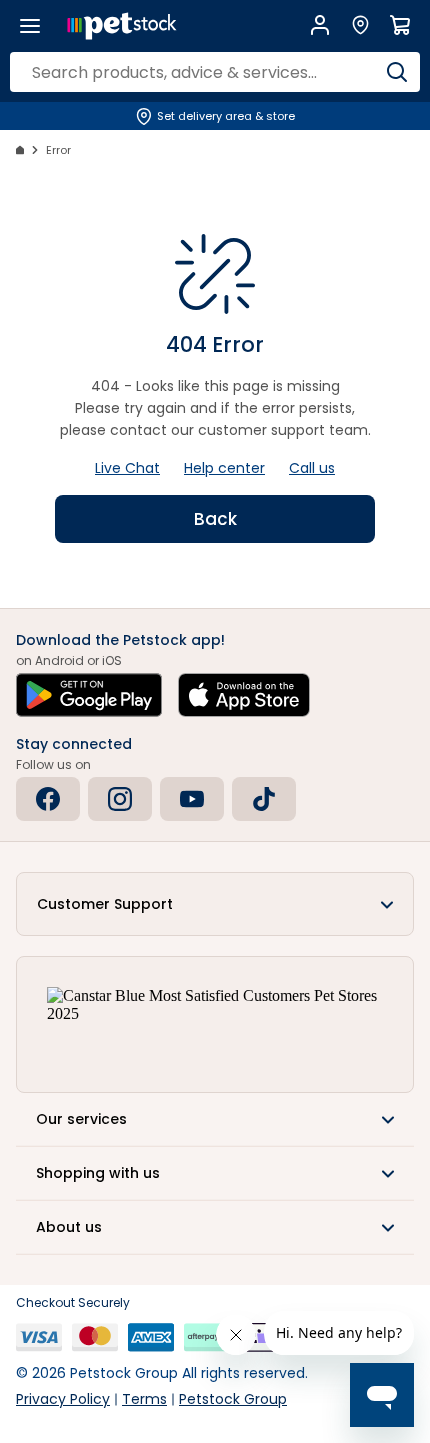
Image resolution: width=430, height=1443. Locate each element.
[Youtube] (192, 799)
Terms (144, 1399)
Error (58, 150)
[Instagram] (120, 799)
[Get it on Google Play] (89, 695)
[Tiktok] (264, 799)
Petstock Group (233, 1399)
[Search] (397, 72)
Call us (312, 468)
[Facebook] (48, 799)
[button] (215, 904)
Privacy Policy (63, 1399)
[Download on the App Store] (244, 695)
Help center (224, 468)
